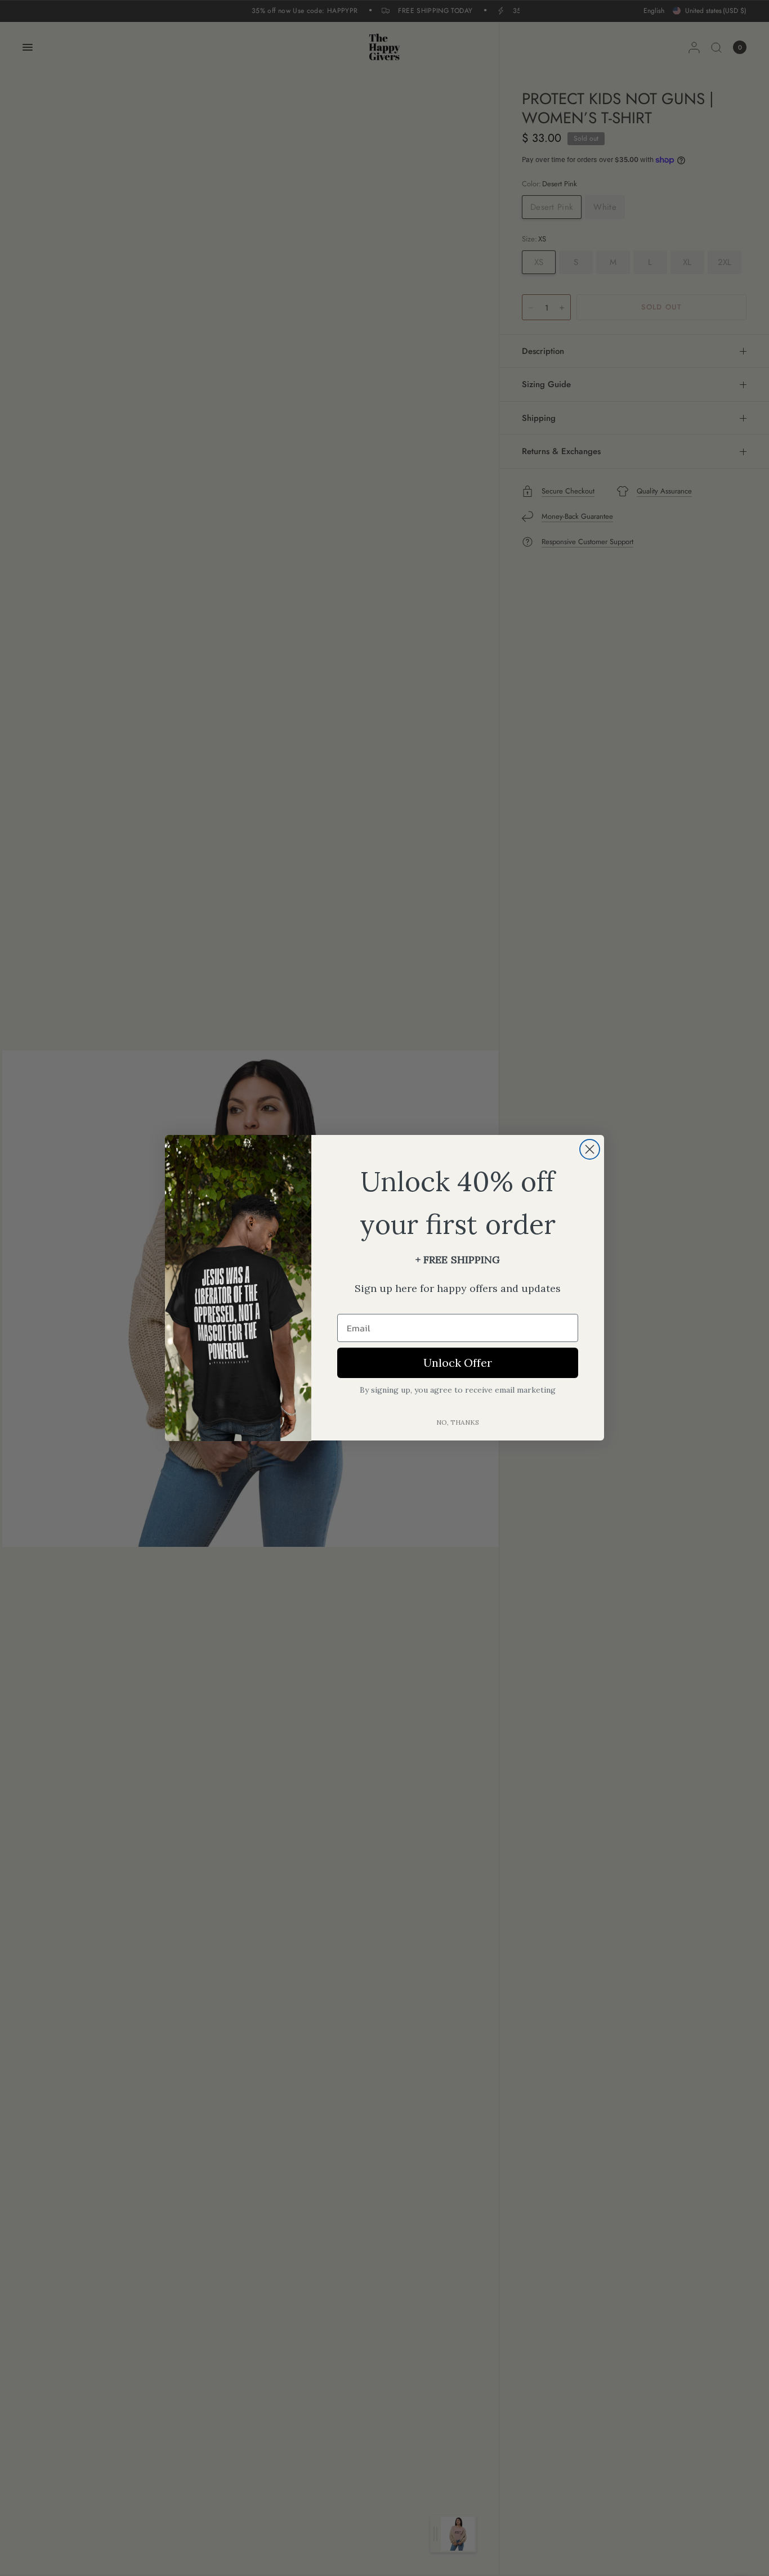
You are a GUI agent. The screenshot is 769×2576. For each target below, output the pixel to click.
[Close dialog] (590, 1149)
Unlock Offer (458, 1363)
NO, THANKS (458, 1423)
